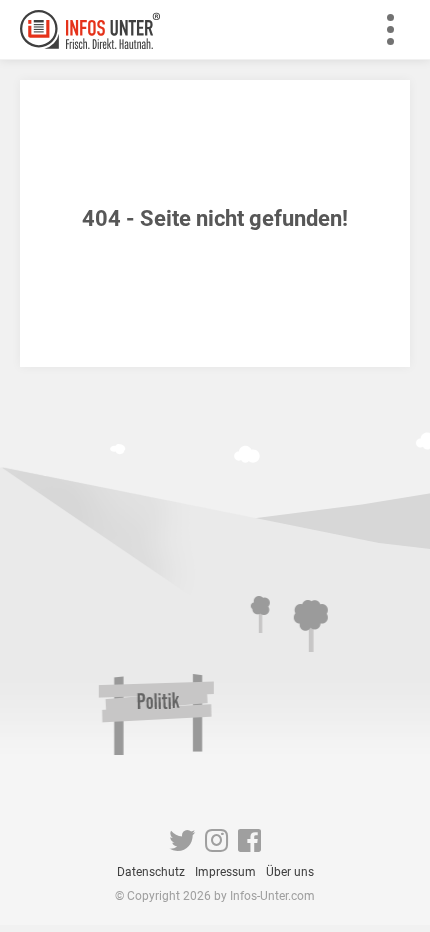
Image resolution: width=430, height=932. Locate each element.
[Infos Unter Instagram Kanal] (216, 845)
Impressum (225, 872)
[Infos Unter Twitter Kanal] (182, 845)
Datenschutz (151, 872)
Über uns (290, 872)
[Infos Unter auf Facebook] (249, 845)
